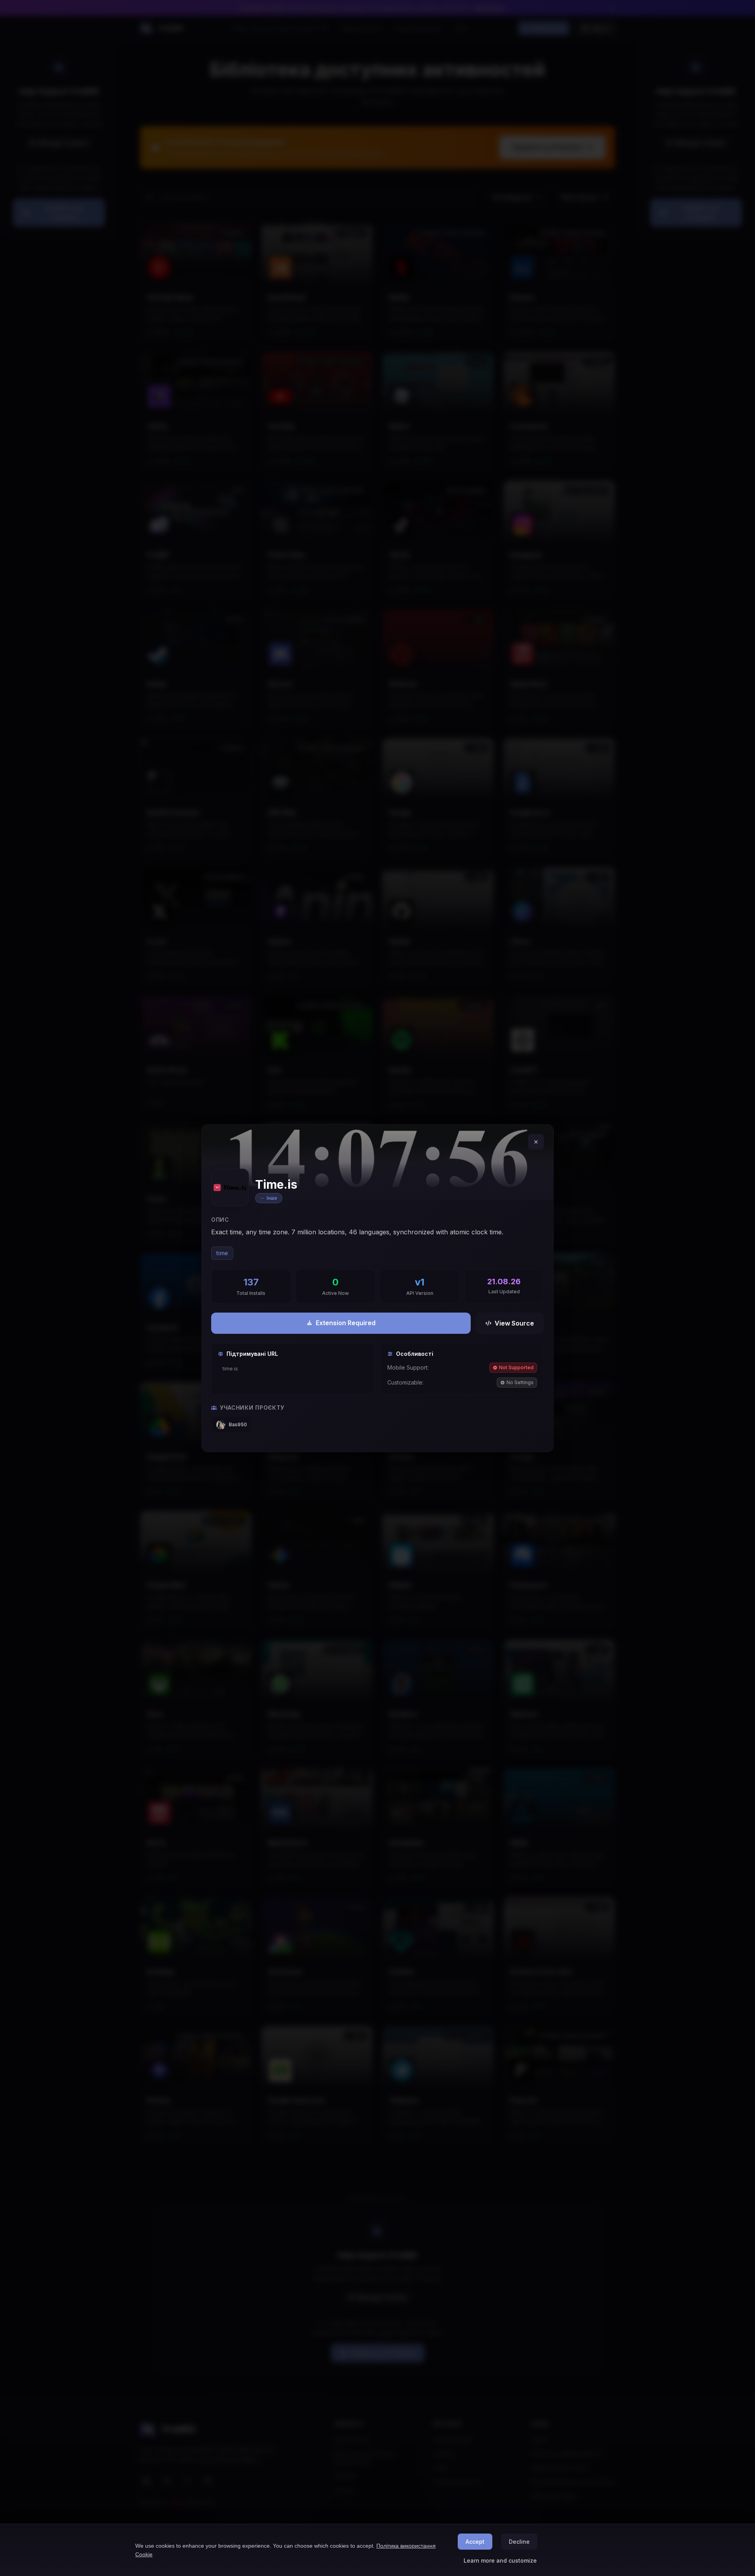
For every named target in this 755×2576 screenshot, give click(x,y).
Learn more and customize (500, 2560)
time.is (230, 1369)
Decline (519, 2542)
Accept (475, 2542)
